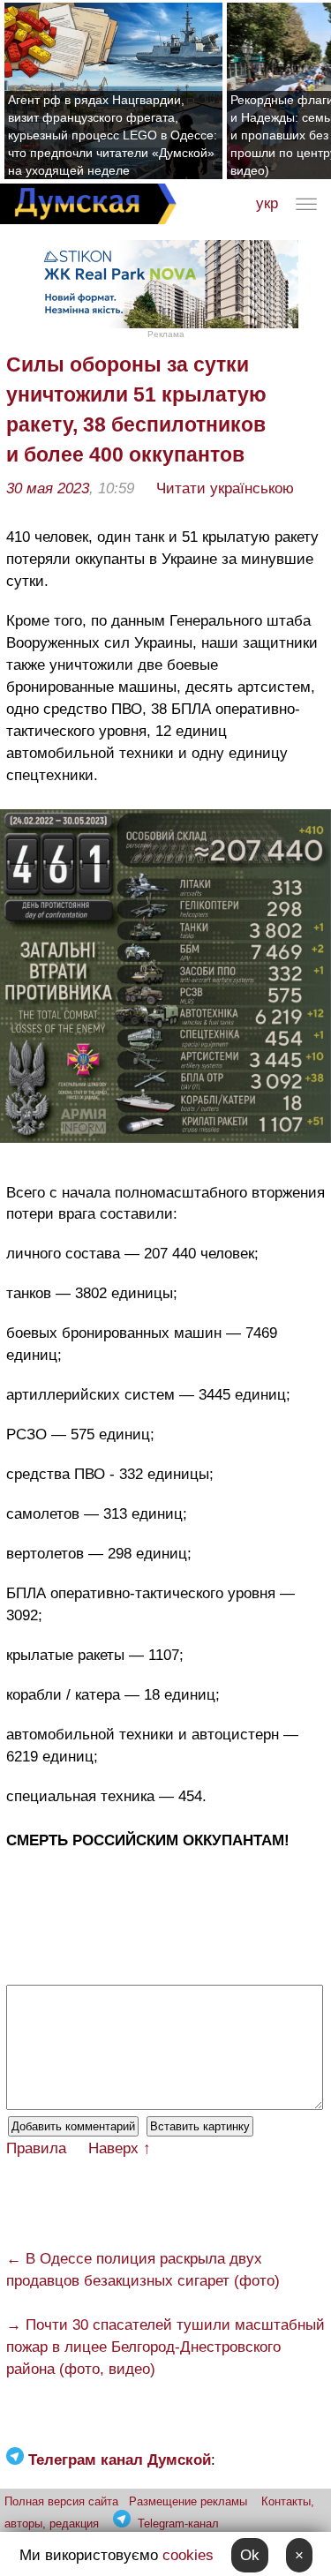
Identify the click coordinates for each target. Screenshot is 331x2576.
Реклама (166, 334)
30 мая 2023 (48, 488)
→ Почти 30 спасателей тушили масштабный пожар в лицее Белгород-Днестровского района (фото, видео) (165, 2347)
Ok (250, 2555)
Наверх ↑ (120, 2148)
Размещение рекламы (188, 2501)
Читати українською (225, 488)
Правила (36, 2148)
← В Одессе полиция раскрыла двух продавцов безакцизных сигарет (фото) (143, 2270)
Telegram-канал (178, 2523)
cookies (188, 2555)
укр (267, 203)
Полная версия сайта (61, 2501)
